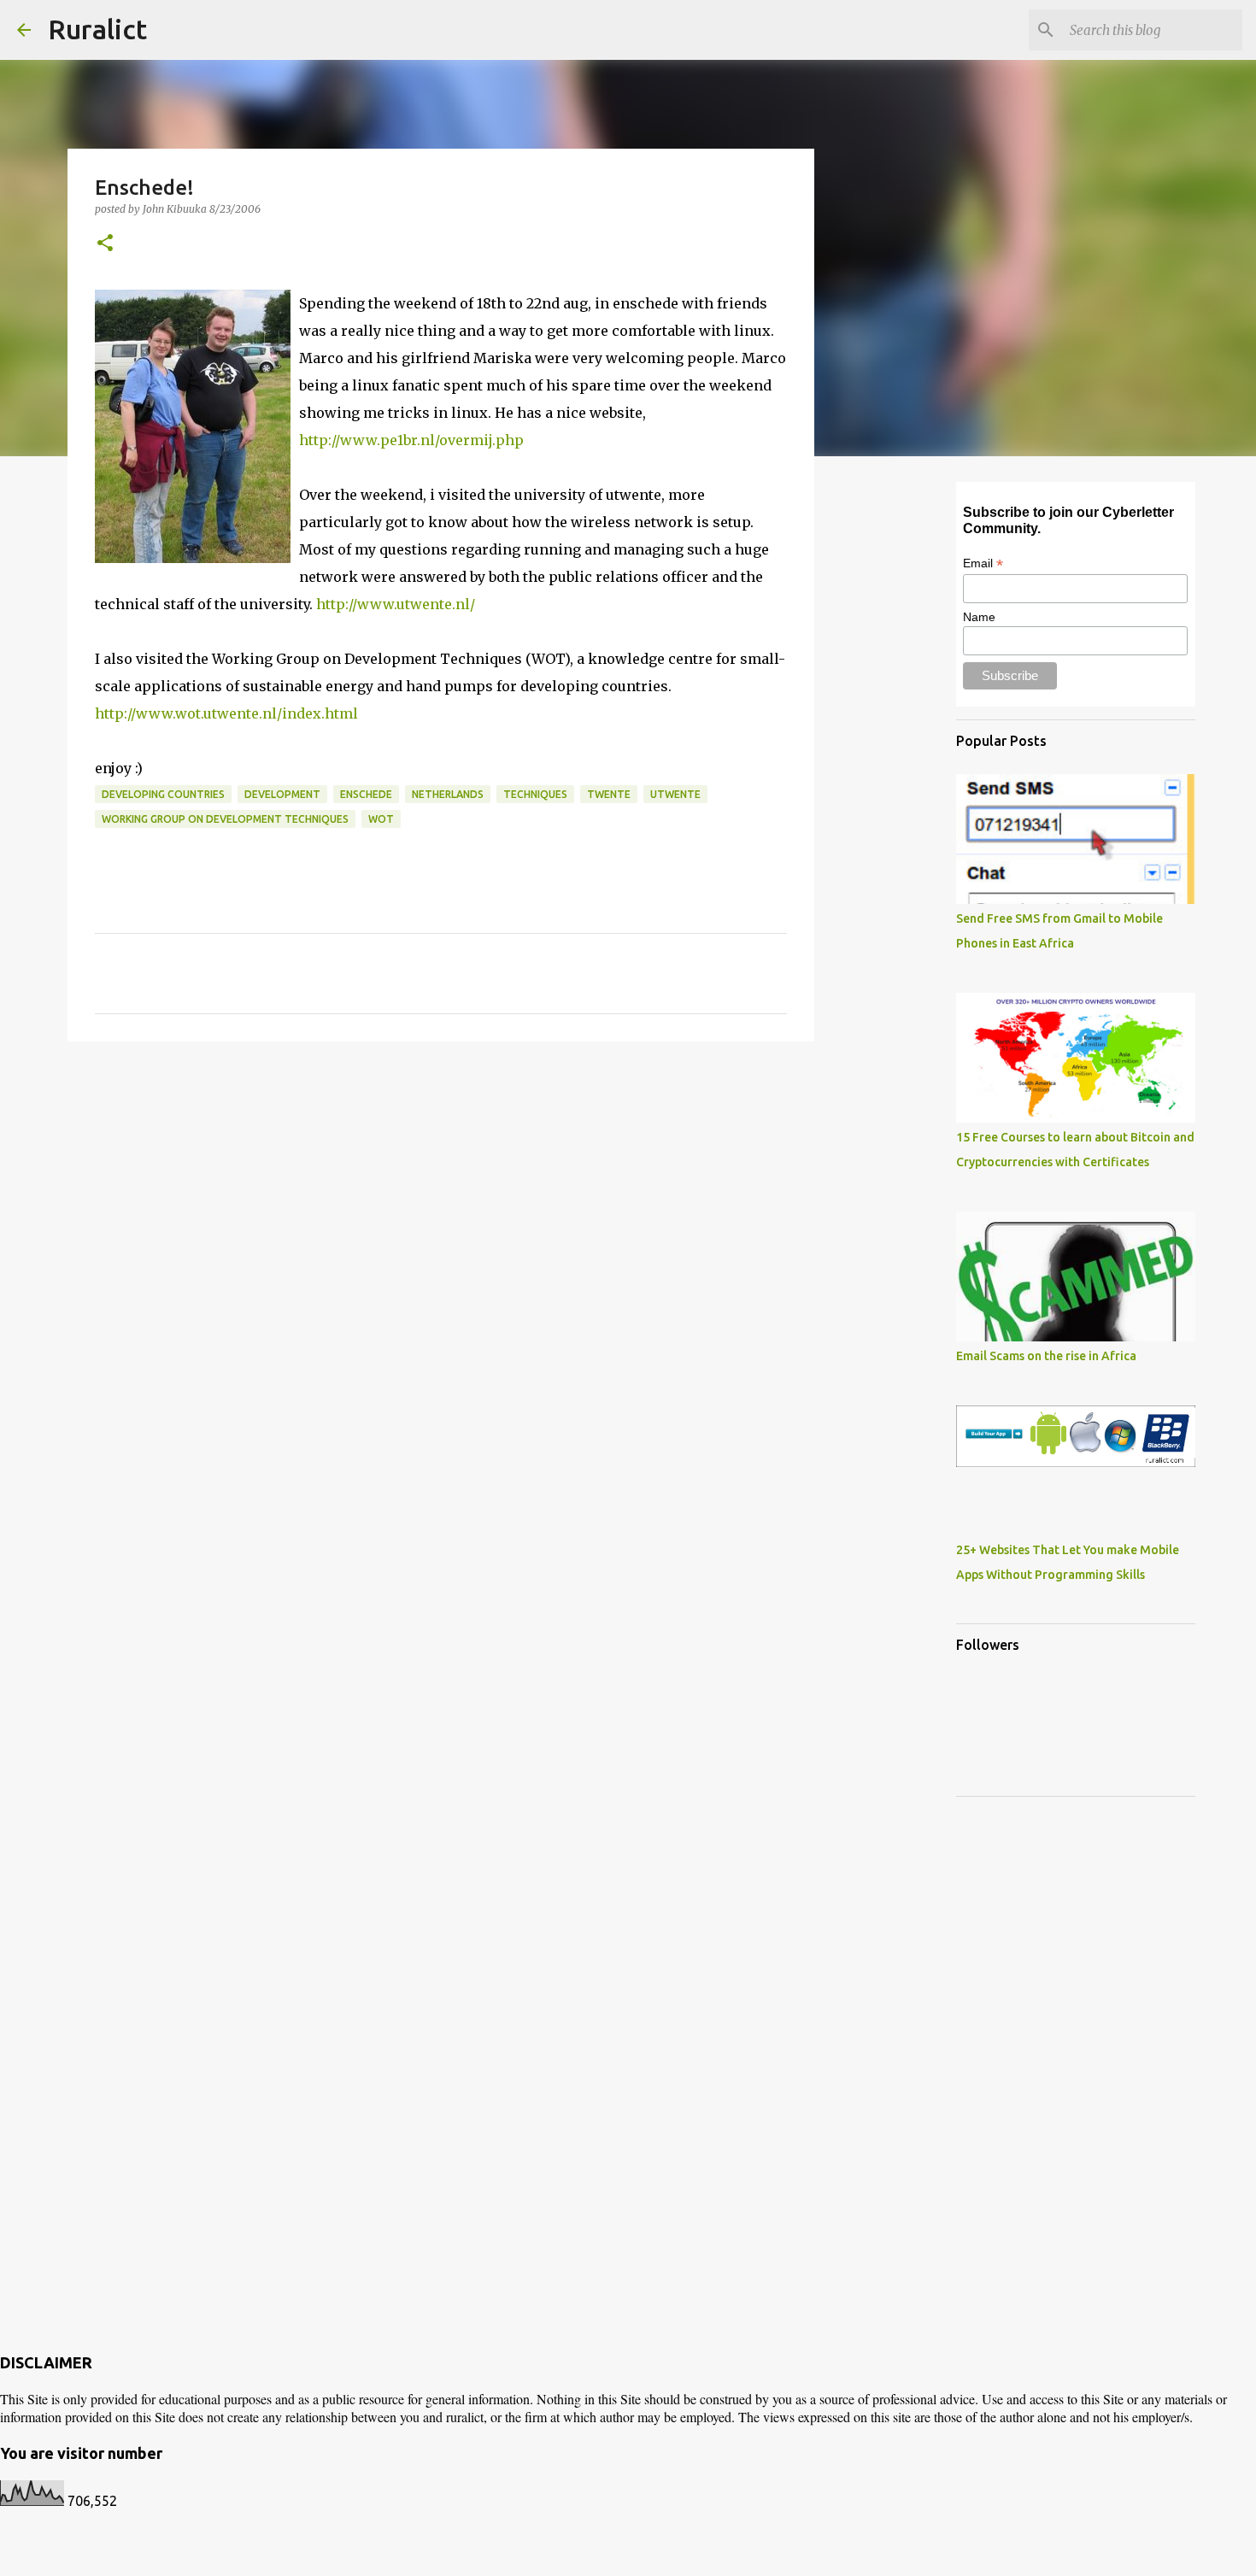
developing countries (163, 794)
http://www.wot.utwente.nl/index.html (226, 713)
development (282, 794)
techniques (535, 794)
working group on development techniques (225, 819)
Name (979, 617)
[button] (105, 244)
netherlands (448, 794)
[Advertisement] (441, 1187)
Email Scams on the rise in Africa (1046, 1356)
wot (381, 819)
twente (609, 794)
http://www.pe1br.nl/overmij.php (411, 440)
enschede (366, 794)
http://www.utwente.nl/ (396, 604)
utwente (675, 794)
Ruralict (97, 29)
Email (983, 563)
